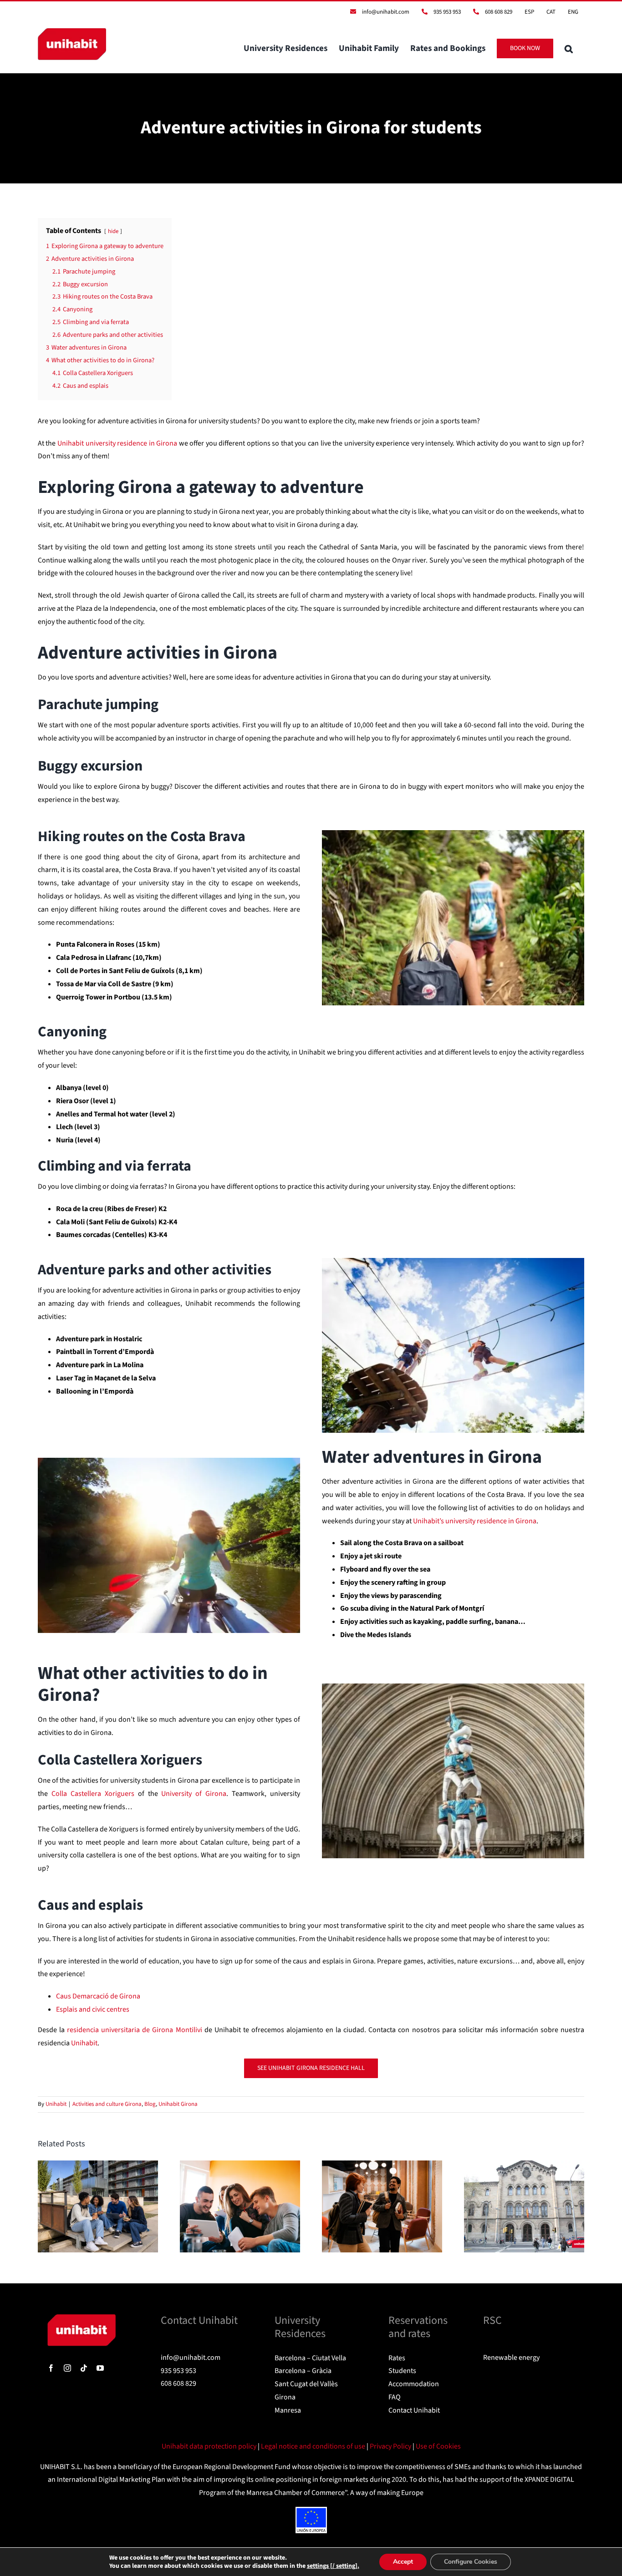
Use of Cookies (438, 2446)
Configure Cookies (471, 2562)
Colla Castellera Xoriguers (93, 1794)
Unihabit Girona (178, 2104)
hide (113, 231)
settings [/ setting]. (333, 2566)
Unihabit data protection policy (210, 2446)
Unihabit (56, 2104)
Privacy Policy (391, 2446)
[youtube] (100, 2368)
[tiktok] (84, 2368)
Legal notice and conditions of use (314, 2446)
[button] (569, 48)
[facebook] (51, 2368)
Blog (150, 2104)
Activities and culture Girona (107, 2104)
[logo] (82, 2318)
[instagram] (67, 2368)
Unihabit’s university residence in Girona (475, 1521)
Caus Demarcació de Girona (98, 1996)
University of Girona (194, 1794)
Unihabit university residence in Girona (117, 443)
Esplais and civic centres (93, 2009)
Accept (403, 2562)
